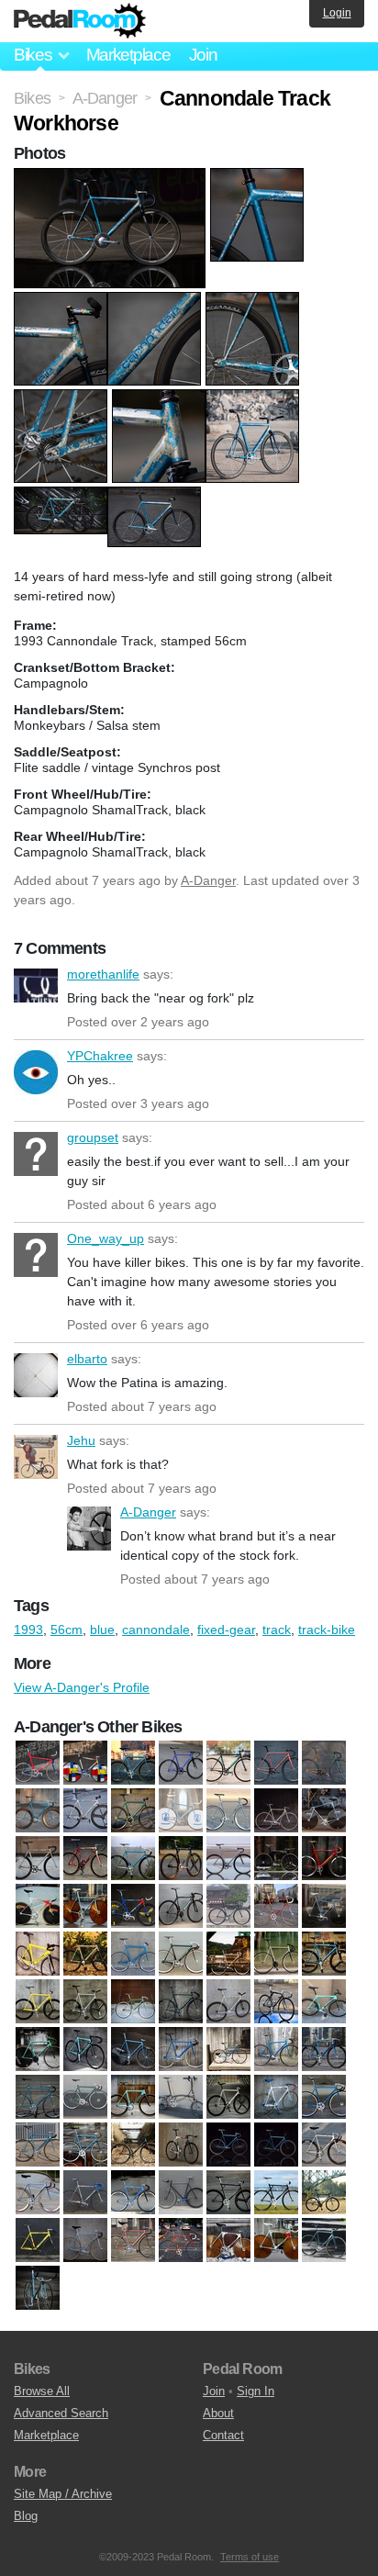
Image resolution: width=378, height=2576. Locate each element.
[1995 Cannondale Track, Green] (133, 2002)
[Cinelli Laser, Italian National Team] (181, 1811)
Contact (223, 2435)
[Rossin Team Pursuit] (276, 2241)
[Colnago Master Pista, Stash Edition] (133, 1859)
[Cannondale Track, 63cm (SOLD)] (85, 2145)
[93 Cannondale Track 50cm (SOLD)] (276, 2050)
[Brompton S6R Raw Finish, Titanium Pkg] (181, 2098)
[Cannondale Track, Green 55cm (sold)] (133, 2145)
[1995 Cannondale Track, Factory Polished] (85, 2002)
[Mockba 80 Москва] (85, 2241)
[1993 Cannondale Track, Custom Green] (181, 1954)
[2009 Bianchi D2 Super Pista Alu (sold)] (85, 2050)
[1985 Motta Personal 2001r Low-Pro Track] (85, 1764)
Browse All (42, 2391)
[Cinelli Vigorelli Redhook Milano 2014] (85, 1859)
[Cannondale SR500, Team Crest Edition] (276, 2098)
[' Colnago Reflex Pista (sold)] (133, 2193)
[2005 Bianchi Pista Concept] (324, 2002)
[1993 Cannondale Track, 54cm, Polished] (85, 1954)
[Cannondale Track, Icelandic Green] (133, 1811)
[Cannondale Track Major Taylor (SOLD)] (181, 2145)
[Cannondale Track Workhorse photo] (112, 177)
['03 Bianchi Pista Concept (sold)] (228, 1907)
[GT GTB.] (276, 2193)
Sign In (256, 2391)
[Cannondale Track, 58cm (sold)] (38, 2145)
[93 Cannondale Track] (133, 2050)
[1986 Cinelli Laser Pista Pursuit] (324, 1907)
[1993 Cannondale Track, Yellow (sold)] (38, 2002)
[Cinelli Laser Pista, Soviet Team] (276, 1811)
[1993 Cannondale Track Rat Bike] (324, 1954)
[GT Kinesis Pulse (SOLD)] (324, 2193)
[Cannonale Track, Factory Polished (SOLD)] (228, 2098)
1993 (28, 1630)
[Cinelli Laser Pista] (324, 2145)
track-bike (327, 1630)
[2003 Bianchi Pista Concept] (228, 1764)
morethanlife (36, 991)
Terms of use (250, 2557)
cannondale (156, 1630)
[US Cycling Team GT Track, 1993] (133, 1907)
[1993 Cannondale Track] (38, 1954)
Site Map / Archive (63, 2494)
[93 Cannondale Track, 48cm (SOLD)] (228, 2050)
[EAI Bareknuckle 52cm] (181, 2193)
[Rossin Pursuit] (38, 1907)
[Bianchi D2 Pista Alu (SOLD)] (133, 2098)
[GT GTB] (228, 2193)
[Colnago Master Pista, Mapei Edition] (85, 2193)
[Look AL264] (38, 2241)
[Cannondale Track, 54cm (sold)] (324, 2098)
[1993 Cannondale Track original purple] (181, 1764)
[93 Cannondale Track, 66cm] (38, 2098)
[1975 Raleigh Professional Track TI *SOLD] (276, 1907)
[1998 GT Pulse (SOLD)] (276, 2002)
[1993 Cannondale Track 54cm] (133, 1764)
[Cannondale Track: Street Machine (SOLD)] (276, 2145)
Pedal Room (80, 21)
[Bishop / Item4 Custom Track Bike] (276, 1764)
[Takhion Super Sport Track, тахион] (38, 2289)
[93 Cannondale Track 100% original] (181, 2050)
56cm (67, 1630)
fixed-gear (226, 1630)
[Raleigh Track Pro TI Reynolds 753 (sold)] (181, 2241)
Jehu (36, 1457)
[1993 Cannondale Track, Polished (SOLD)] (276, 1954)
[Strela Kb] (324, 2241)
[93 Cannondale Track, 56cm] (324, 2050)
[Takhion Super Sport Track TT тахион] (85, 1907)
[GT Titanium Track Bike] (228, 1859)
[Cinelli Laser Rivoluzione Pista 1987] (324, 1811)
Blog (26, 2516)
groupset (36, 1154)
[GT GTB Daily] (181, 1859)
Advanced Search (61, 2413)
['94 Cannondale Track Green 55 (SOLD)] (85, 2098)
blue (102, 1630)
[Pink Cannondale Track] (133, 2241)
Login (337, 13)
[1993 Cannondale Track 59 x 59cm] (133, 1954)
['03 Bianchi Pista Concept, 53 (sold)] (181, 1907)
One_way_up (36, 1255)
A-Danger (208, 880)
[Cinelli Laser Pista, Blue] (38, 2193)
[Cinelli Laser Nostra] (228, 1811)
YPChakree (36, 1072)
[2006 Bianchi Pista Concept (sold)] (38, 2050)
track (277, 1630)
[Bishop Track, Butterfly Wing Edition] (324, 1764)
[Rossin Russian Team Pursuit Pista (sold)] (228, 2241)
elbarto (36, 1375)
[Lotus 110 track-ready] (276, 1859)
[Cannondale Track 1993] (38, 1811)
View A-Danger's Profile (82, 1687)
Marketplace (128, 55)
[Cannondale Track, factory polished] (85, 1811)
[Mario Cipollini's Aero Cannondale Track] (324, 1859)
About (218, 2413)
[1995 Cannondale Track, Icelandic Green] (181, 2002)
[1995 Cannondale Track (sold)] (228, 2002)
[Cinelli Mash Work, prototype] (38, 1859)
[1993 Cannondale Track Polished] (228, 1954)
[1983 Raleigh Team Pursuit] (38, 1764)
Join (203, 55)
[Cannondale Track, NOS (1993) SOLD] (228, 2145)
